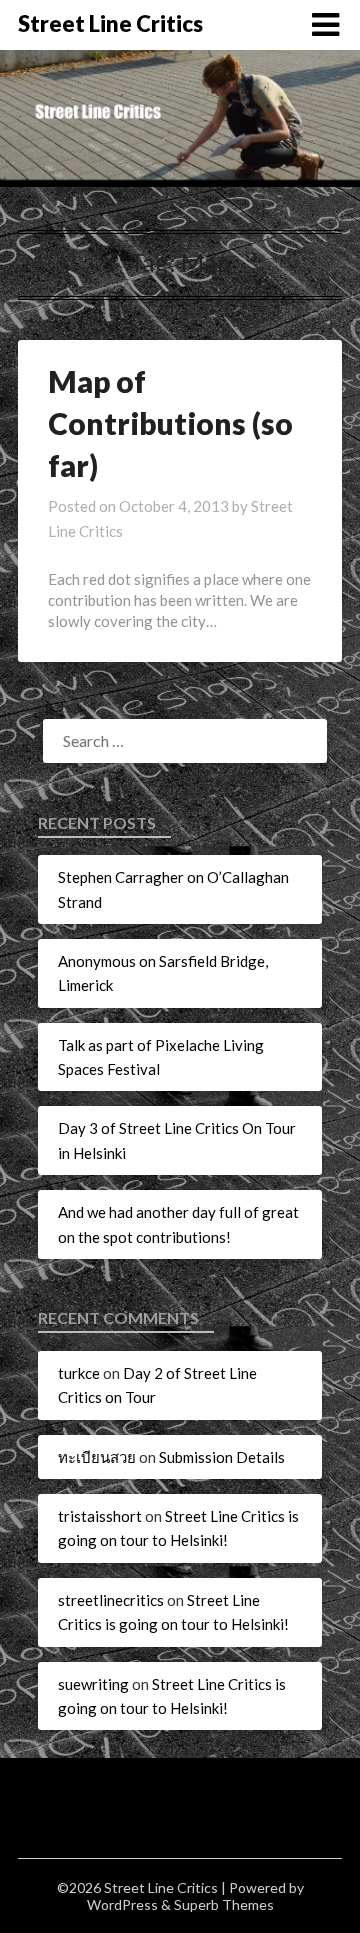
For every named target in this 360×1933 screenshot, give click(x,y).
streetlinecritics (111, 1600)
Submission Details (222, 1457)
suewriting (93, 1684)
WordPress (122, 1904)
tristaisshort (100, 1516)
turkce (79, 1373)
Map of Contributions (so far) (170, 423)
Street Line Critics (110, 23)
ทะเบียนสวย (97, 1457)
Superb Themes (224, 1904)
